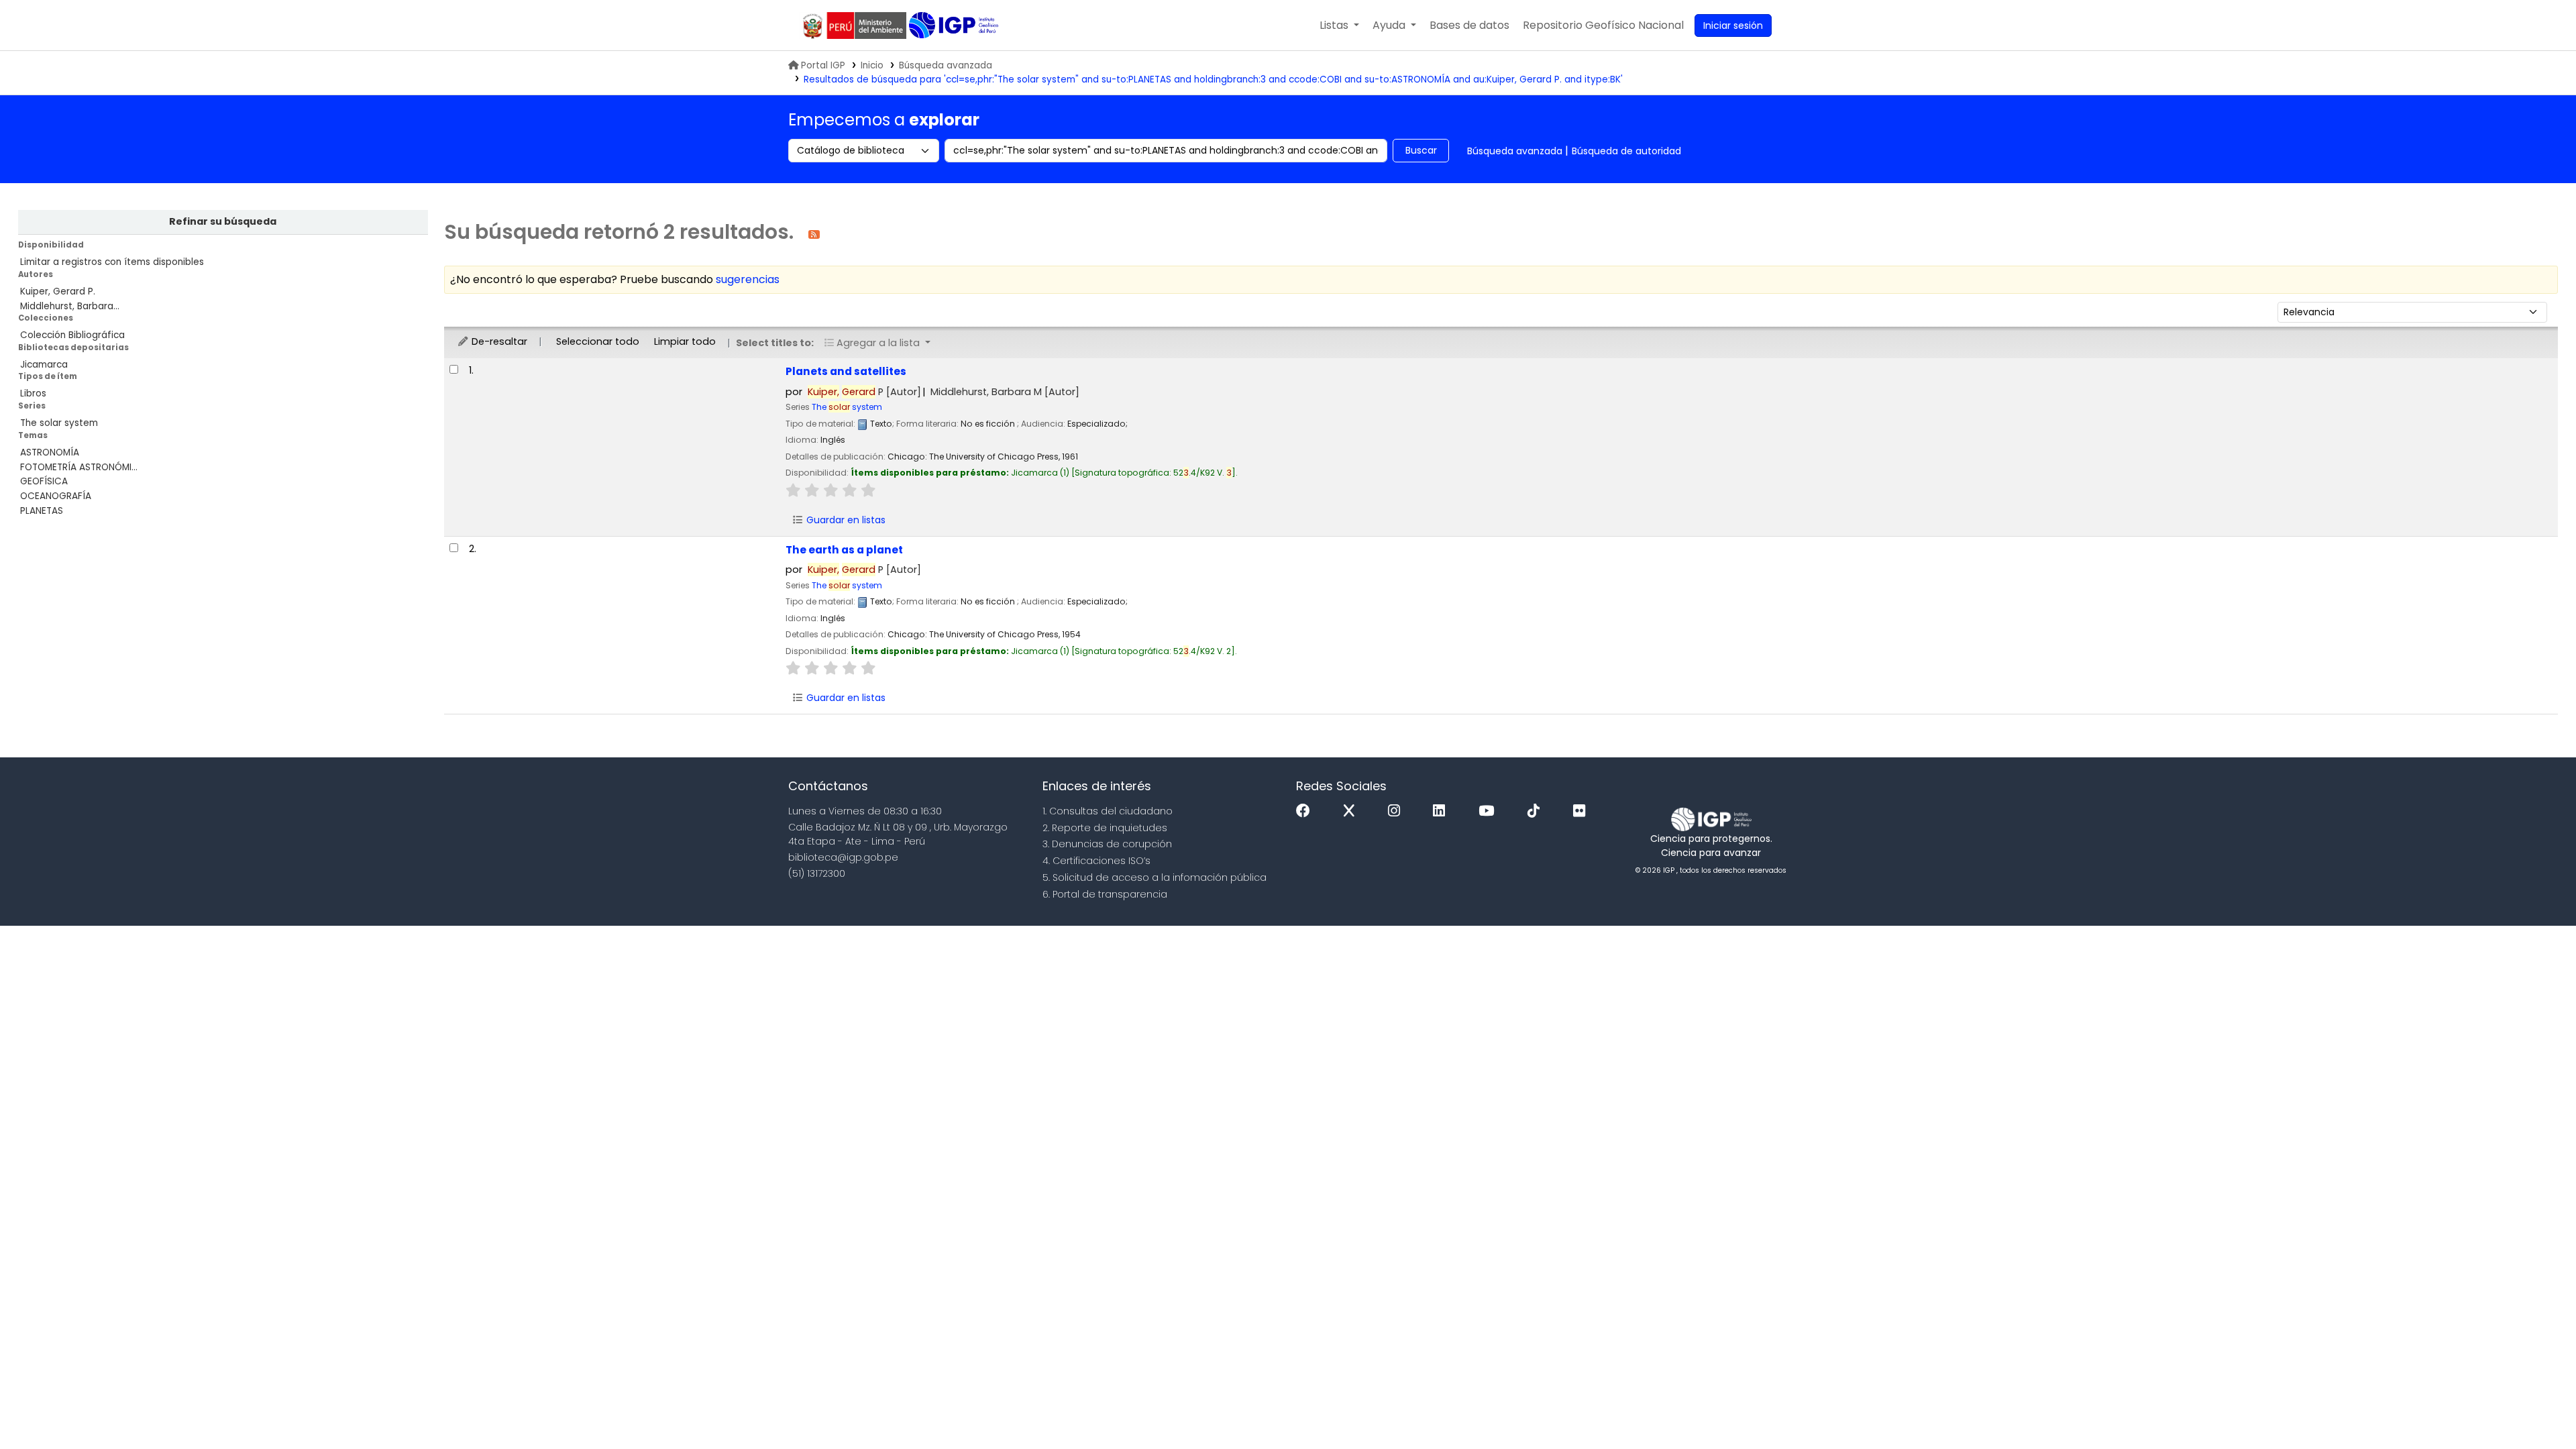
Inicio (872, 65)
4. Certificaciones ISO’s (1096, 861)
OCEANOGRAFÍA (56, 496)
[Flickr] (1582, 811)
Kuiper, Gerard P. (58, 291)
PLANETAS (42, 511)
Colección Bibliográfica (72, 335)
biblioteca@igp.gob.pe (843, 857)
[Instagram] (1397, 811)
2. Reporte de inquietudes (1105, 828)
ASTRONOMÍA (50, 452)
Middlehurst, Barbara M (1005, 392)
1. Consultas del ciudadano (1108, 811)
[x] (1352, 811)
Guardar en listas (845, 520)
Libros (33, 393)
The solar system (59, 423)
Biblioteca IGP (955, 25)
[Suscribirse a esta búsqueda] (814, 234)
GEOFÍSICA (44, 481)
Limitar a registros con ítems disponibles (112, 262)
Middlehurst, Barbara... (70, 306)
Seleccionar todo (598, 341)
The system (847, 407)
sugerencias (748, 279)
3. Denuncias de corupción (1107, 844)
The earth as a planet (844, 550)
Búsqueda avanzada (946, 65)
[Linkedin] (1442, 811)
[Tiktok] (1537, 811)
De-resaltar (498, 341)
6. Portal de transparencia (1105, 894)
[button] (1339, 25)
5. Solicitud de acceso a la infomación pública (1155, 877)
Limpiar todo (685, 341)
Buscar (1421, 150)
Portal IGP (823, 65)
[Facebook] (1306, 811)
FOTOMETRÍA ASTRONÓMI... (79, 467)
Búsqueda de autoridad (1626, 151)
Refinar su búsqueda (223, 221)
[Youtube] (1490, 811)
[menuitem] (1603, 25)
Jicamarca (44, 365)
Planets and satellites (846, 371)
